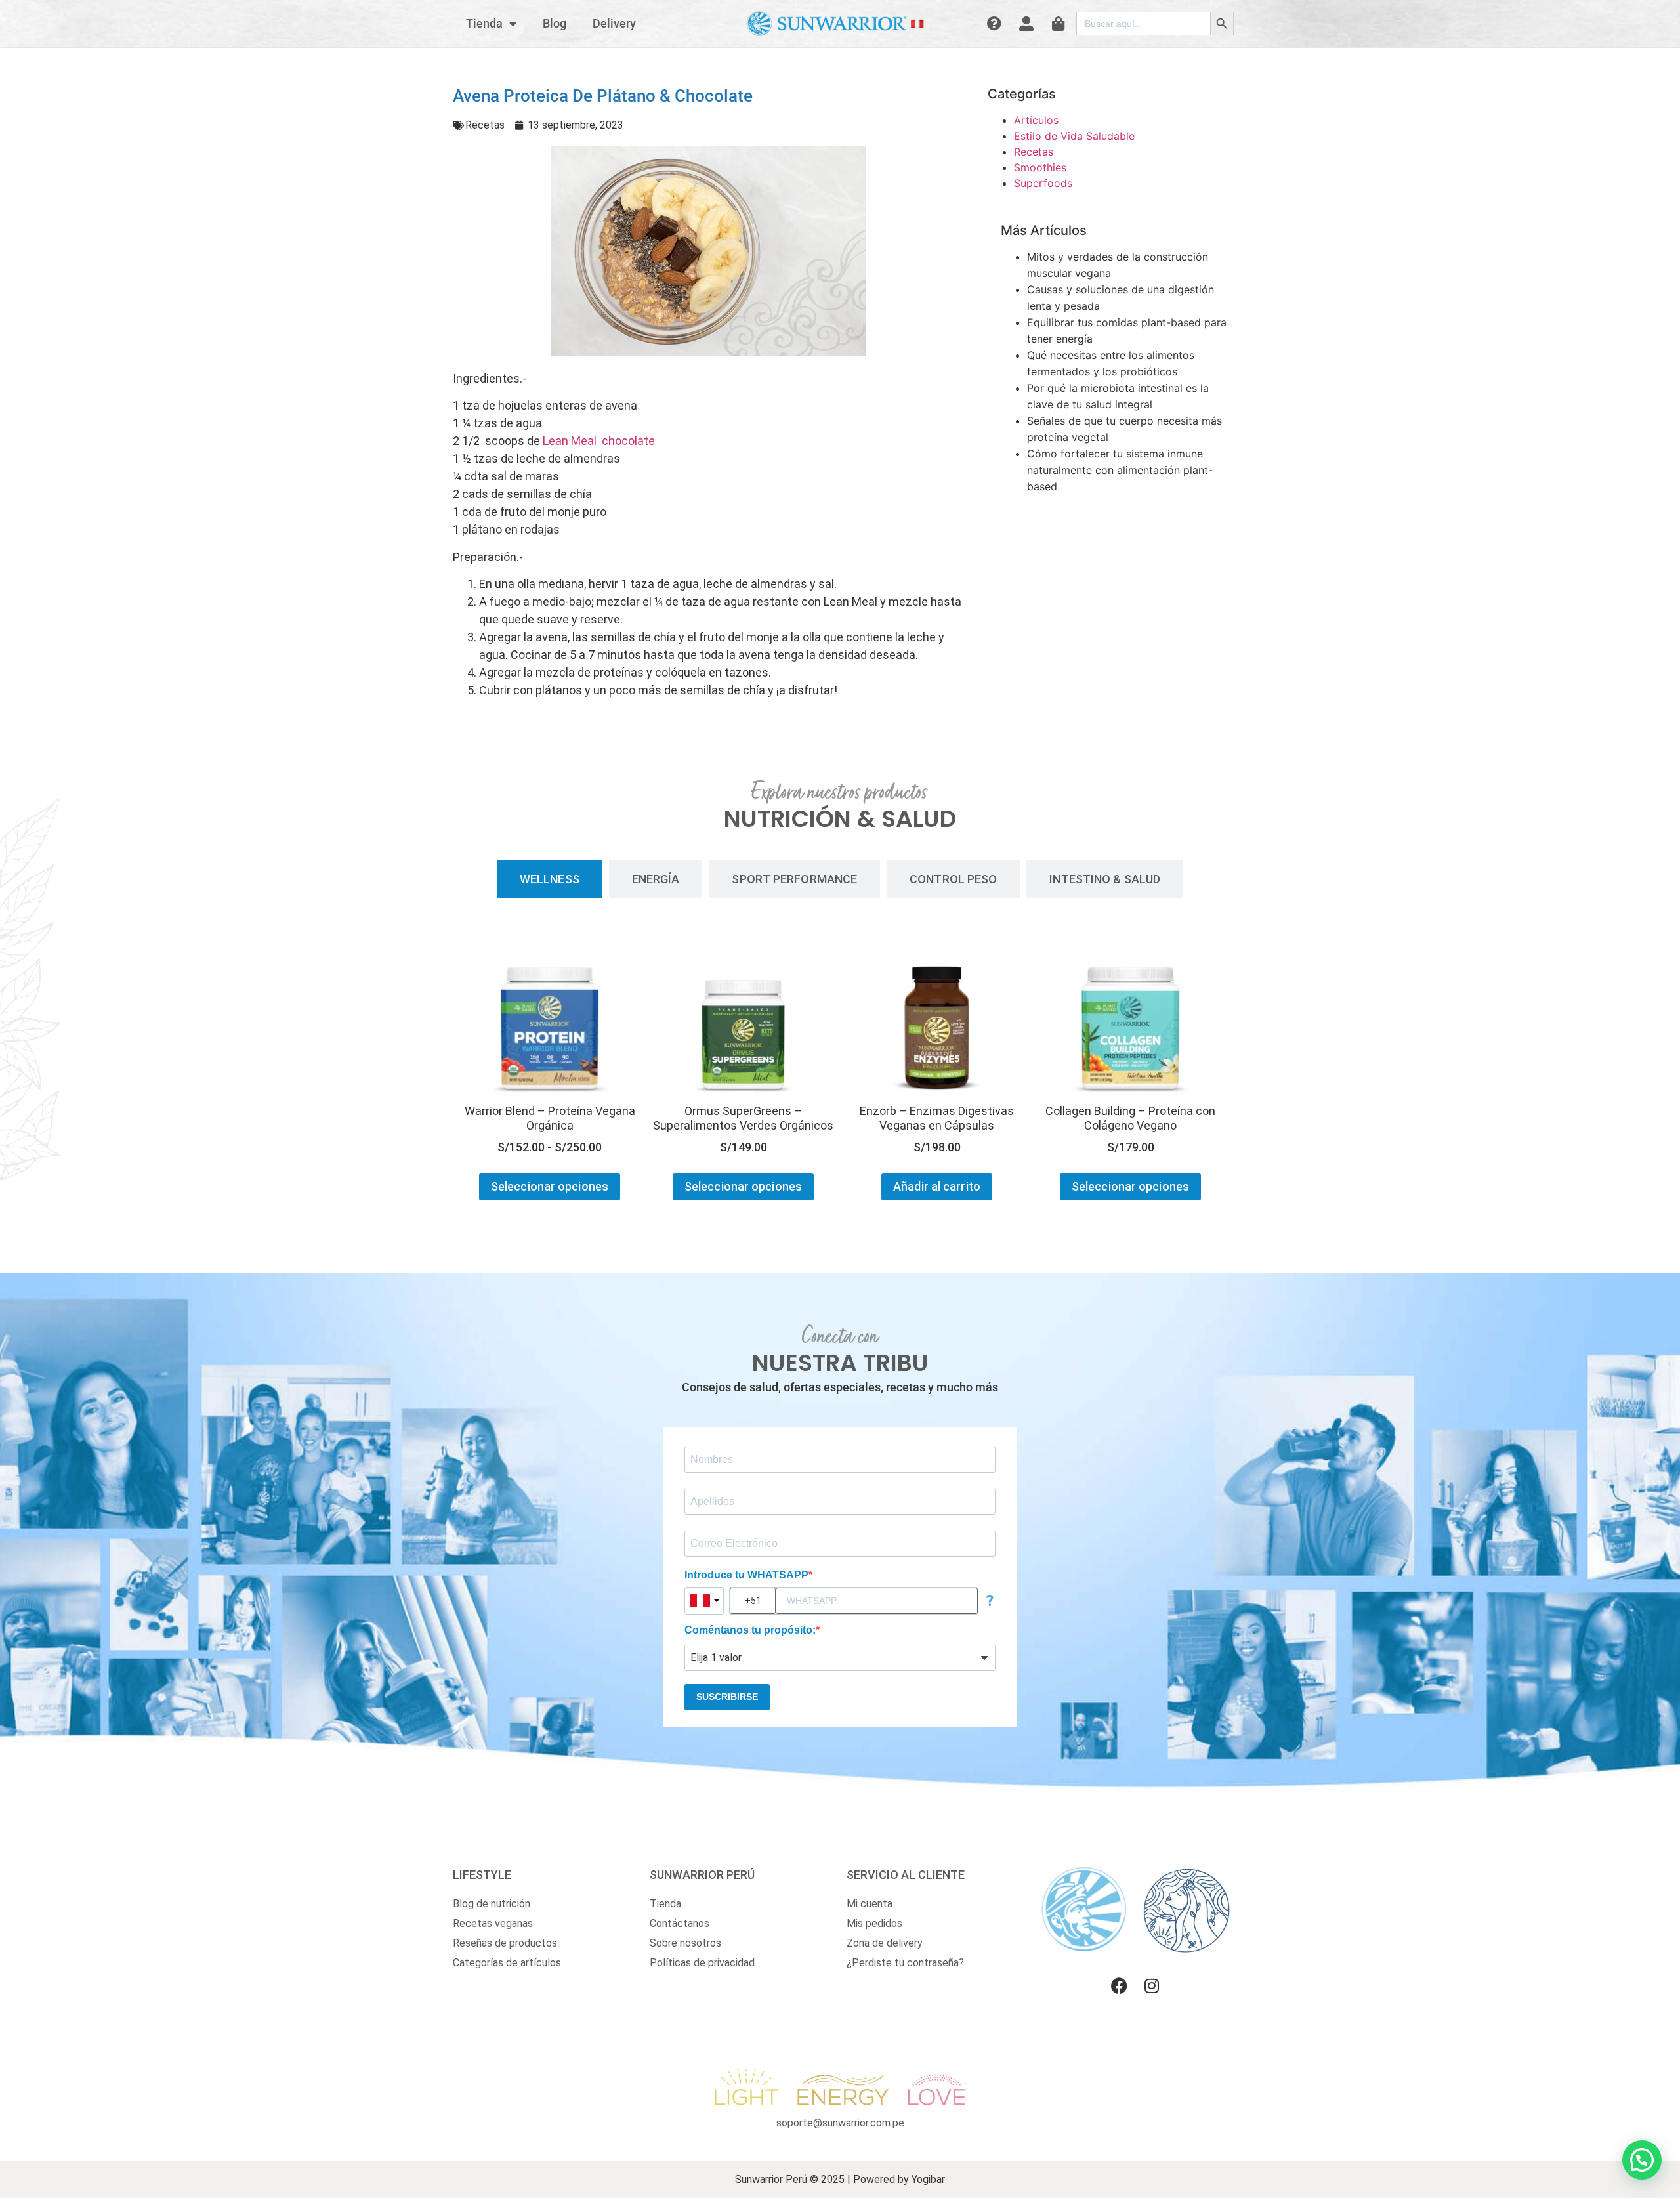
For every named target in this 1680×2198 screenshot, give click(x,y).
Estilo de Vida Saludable (1074, 136)
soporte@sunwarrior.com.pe (840, 2123)
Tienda (484, 23)
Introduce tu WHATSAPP (746, 1575)
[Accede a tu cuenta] (1028, 24)
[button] (1642, 2160)
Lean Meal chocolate (599, 441)
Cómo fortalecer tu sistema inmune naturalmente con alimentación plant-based (1120, 470)
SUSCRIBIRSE (727, 1697)
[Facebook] (1119, 1986)
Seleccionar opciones (550, 1186)
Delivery (614, 23)
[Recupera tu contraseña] (997, 24)
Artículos (1036, 120)
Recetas (485, 125)
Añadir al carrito (937, 1186)
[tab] (550, 879)
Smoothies (1040, 167)
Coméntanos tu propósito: (750, 1630)
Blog (555, 23)
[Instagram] (1152, 1986)
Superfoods (1043, 183)
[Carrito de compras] (1060, 24)
